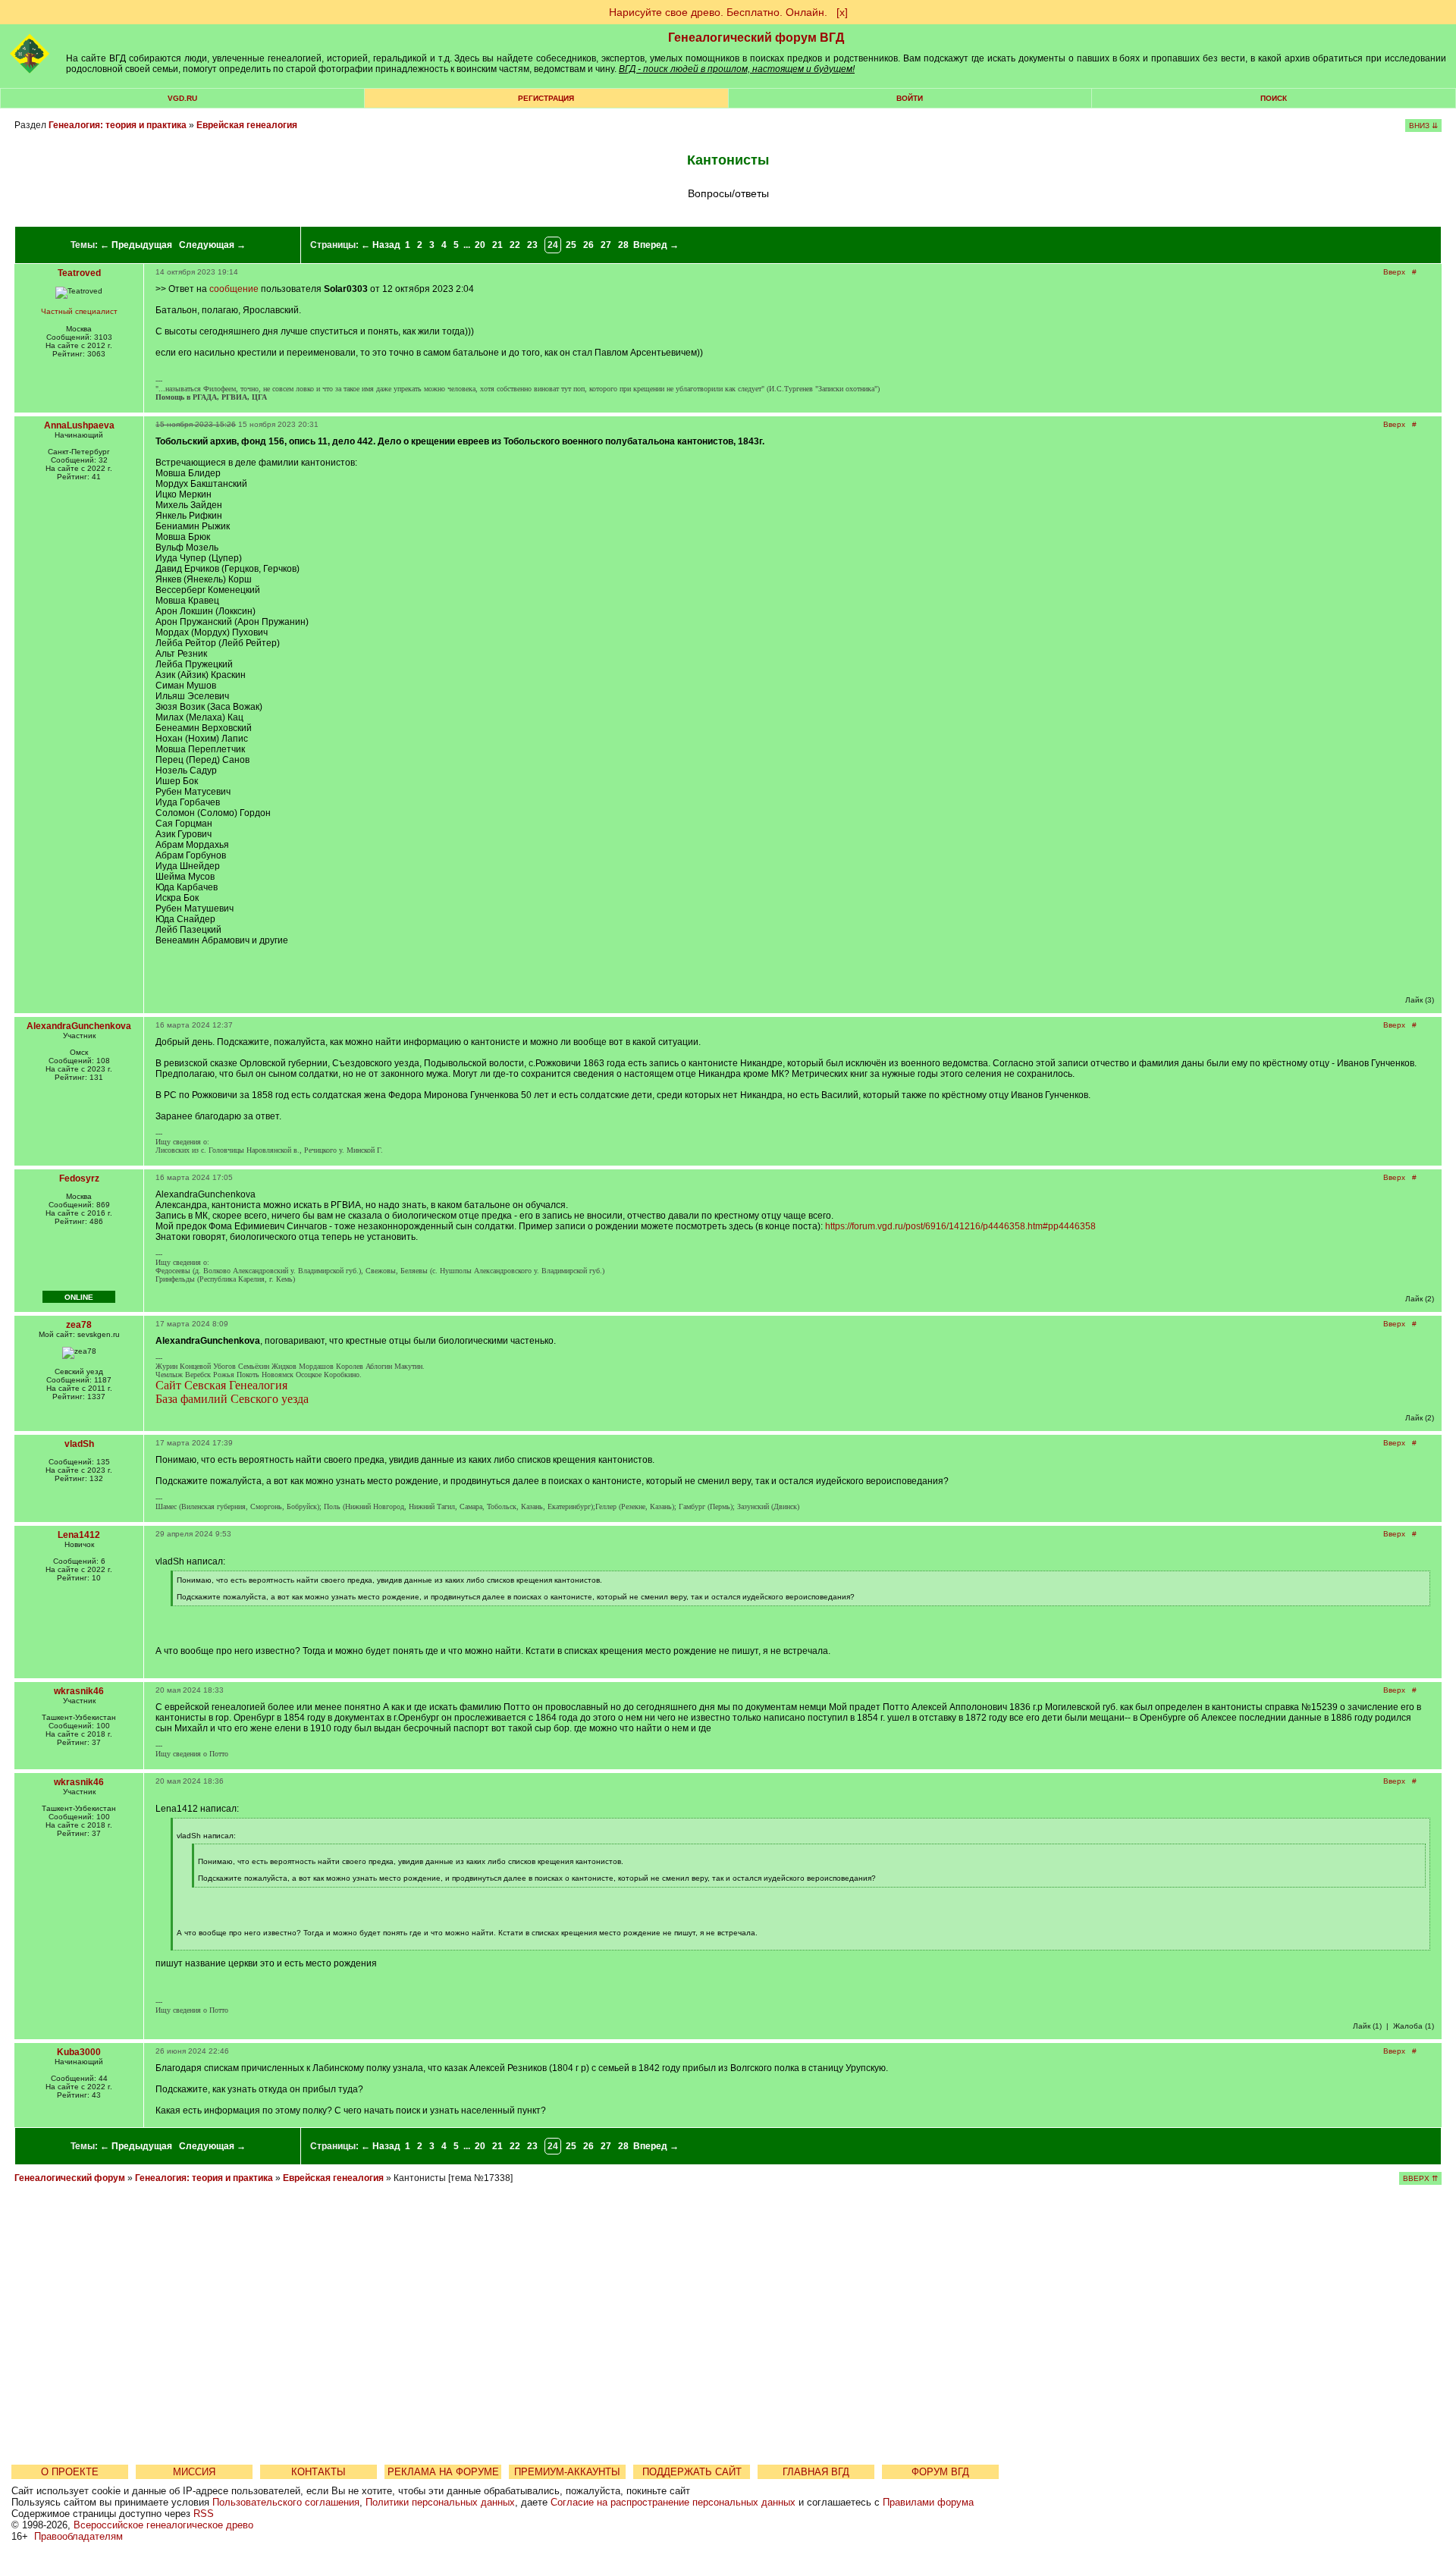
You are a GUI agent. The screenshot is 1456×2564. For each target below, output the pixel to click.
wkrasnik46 (79, 1691)
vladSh (79, 1444)
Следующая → (212, 245)
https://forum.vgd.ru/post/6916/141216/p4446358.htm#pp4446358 (960, 1226)
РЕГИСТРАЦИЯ (546, 98)
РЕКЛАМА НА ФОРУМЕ (443, 2472)
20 (480, 245)
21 (497, 245)
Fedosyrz (79, 1178)
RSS (204, 2514)
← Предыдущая (136, 245)
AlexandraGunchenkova (79, 1026)
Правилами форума (928, 2502)
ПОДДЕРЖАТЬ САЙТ (692, 2472)
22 (515, 245)
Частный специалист (79, 311)
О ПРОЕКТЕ (70, 2472)
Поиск (1274, 98)
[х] (842, 12)
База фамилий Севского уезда (232, 1399)
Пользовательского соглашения (286, 2502)
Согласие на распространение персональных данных (673, 2502)
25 (571, 245)
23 (532, 245)
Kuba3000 (79, 2052)
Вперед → (656, 245)
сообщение (234, 289)
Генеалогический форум (70, 2178)
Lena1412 (79, 1535)
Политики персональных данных (440, 2502)
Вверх (1394, 272)
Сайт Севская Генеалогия (221, 1385)
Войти (910, 98)
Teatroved (79, 273)
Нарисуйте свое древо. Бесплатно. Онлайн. (718, 12)
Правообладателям (78, 2536)
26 (588, 245)
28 (623, 245)
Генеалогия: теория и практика (118, 125)
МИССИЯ (194, 2472)
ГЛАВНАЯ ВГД (816, 2472)
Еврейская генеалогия (247, 125)
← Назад (381, 245)
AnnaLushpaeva (79, 425)
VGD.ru (182, 98)
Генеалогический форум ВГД (756, 38)
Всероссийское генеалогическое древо (163, 2525)
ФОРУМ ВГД (940, 2472)
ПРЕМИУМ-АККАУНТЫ (567, 2472)
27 (606, 245)
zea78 (79, 1325)
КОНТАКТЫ (318, 2472)
